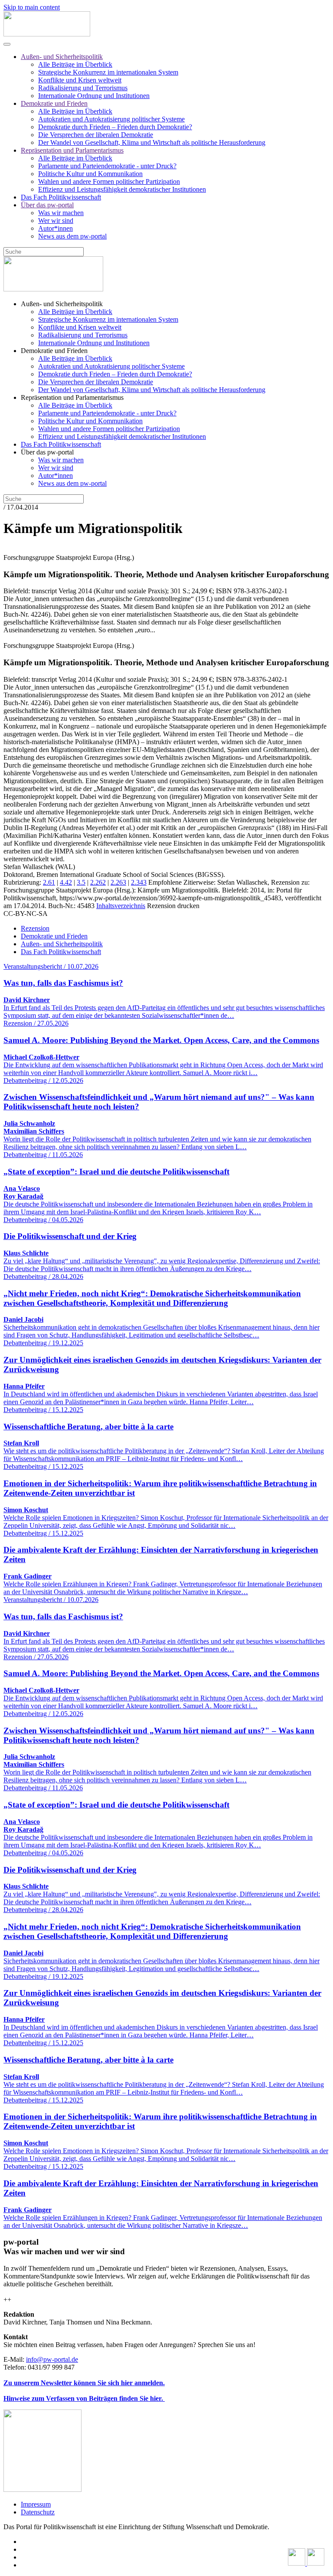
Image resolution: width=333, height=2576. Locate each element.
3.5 (81, 882)
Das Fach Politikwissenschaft (61, 197)
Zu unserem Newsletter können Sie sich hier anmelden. (84, 2383)
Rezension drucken (173, 906)
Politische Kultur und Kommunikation (90, 174)
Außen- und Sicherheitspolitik (62, 57)
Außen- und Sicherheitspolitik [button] (62, 304)
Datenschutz (38, 2512)
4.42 (66, 882)
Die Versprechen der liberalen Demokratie (96, 135)
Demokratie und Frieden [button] (54, 351)
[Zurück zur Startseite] (47, 34)
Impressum (36, 2504)
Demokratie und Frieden (54, 103)
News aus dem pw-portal (72, 236)
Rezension (35, 928)
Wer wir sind (56, 221)
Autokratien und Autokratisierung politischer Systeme (111, 119)
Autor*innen (55, 228)
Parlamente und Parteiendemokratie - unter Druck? (107, 166)
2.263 (118, 882)
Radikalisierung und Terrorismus (83, 88)
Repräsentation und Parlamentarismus (72, 150)
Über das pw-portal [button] (47, 452)
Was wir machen (61, 213)
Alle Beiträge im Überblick (75, 64)
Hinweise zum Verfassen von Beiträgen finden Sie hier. (84, 2398)
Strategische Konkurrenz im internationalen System (108, 72)
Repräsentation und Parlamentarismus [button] (72, 397)
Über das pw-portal (47, 205)
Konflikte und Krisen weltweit (80, 80)
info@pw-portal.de (52, 2359)
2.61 (49, 882)
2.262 (98, 882)
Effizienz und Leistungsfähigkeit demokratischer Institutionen (122, 189)
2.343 (139, 882)
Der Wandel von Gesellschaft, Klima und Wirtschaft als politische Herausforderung (152, 142)
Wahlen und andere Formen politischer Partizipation (109, 181)
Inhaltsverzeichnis (121, 906)
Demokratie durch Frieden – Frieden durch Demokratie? (115, 127)
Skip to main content (32, 7)
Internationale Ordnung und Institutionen (94, 96)
